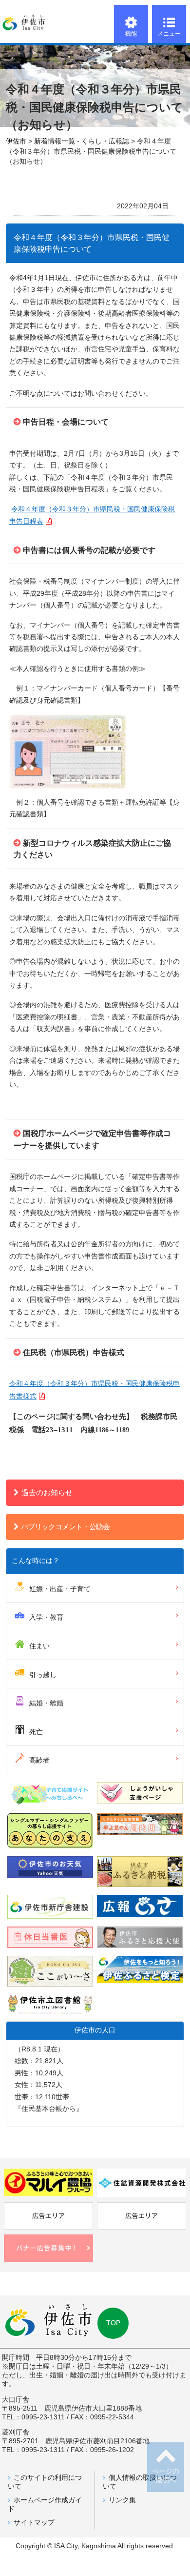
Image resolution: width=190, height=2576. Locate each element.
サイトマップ (34, 2523)
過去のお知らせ (47, 1492)
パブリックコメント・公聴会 (65, 1527)
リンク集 (122, 2500)
